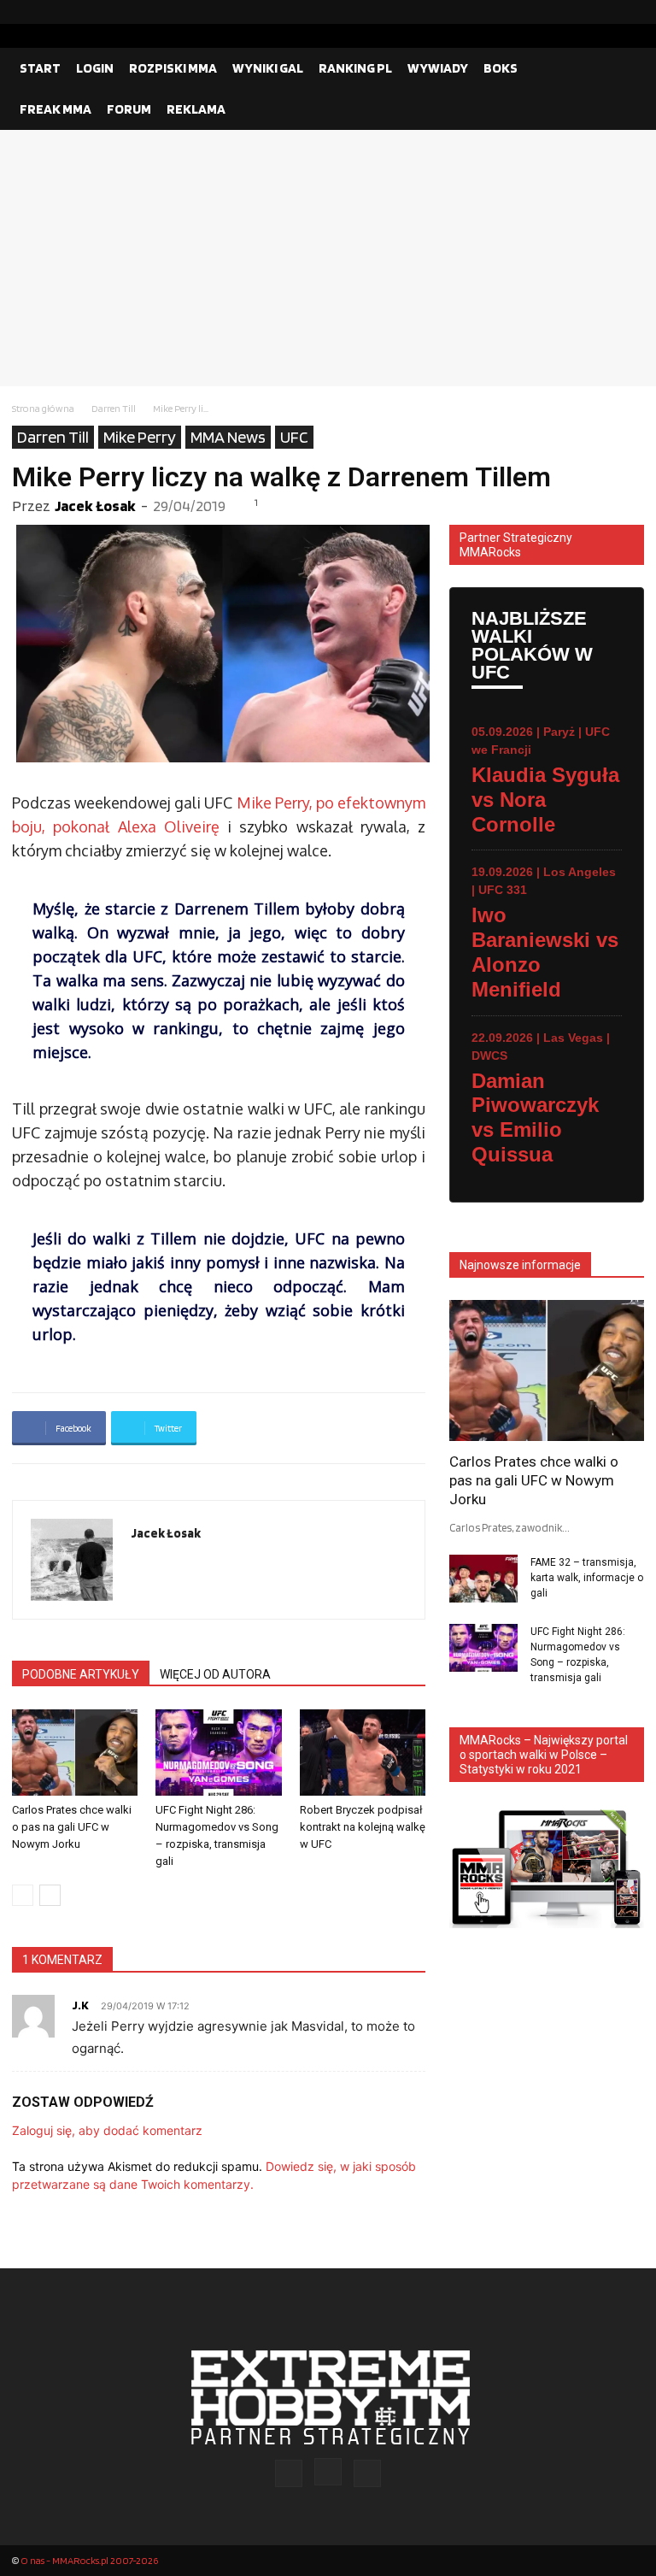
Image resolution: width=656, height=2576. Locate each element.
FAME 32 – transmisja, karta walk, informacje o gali (587, 1578)
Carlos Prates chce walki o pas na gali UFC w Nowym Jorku (72, 1827)
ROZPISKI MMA (173, 68)
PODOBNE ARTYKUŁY (81, 1674)
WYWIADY (438, 68)
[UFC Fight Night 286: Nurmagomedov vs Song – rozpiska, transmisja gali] (218, 1753)
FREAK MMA (56, 109)
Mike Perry (140, 437)
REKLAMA (196, 109)
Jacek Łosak (95, 506)
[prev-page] (23, 1895)
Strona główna (43, 408)
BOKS (501, 68)
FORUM (129, 109)
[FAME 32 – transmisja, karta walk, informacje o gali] (483, 1579)
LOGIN (95, 68)
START (40, 68)
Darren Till (114, 408)
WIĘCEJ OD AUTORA (215, 1674)
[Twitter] (631, 12)
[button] (624, 68)
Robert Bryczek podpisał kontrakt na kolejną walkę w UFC (363, 1827)
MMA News (228, 437)
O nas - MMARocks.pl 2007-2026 (89, 2560)
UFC (294, 437)
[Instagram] (604, 12)
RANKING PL (355, 68)
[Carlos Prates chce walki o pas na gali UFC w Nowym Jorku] (75, 1753)
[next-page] (50, 1895)
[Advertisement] (328, 258)
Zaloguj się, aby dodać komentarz (107, 2130)
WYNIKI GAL (268, 68)
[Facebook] (577, 12)
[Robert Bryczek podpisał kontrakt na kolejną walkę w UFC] (363, 1753)
